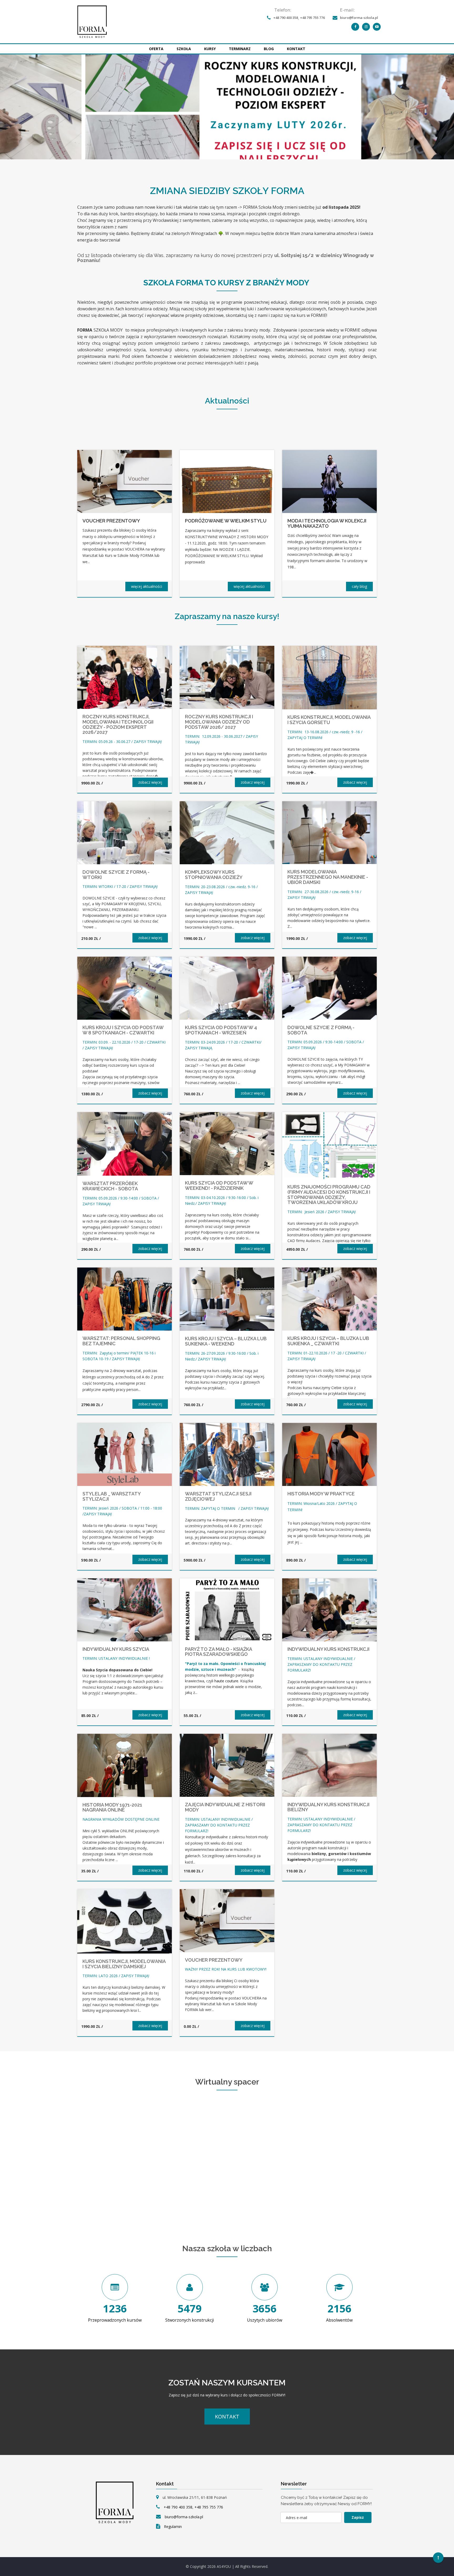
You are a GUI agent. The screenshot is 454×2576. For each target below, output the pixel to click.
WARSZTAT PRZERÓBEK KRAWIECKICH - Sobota (110, 1186)
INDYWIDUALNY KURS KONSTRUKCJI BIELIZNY (328, 1807)
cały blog (359, 586)
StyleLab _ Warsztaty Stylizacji (112, 1496)
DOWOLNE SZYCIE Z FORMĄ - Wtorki (116, 875)
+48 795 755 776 (312, 18)
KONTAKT (227, 2417)
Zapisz (358, 2517)
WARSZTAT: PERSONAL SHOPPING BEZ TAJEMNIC (121, 1341)
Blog (269, 49)
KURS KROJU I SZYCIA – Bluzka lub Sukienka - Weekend (226, 1341)
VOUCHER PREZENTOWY (214, 1960)
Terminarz (240, 49)
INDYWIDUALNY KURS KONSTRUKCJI (328, 1649)
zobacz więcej (150, 782)
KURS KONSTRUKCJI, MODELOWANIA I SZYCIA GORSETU (329, 720)
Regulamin (173, 2527)
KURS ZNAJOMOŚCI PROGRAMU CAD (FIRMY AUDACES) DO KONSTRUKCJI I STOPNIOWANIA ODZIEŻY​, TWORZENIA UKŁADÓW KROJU (329, 1195)
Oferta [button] (156, 49)
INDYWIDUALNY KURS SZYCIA (116, 1649)
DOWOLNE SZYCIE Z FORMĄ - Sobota (321, 1030)
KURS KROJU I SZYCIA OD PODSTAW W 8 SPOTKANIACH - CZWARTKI (123, 1030)
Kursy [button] (210, 49)
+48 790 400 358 (286, 18)
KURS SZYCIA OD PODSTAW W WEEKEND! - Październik (219, 1185)
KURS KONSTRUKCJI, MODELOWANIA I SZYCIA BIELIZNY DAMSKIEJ (124, 1964)
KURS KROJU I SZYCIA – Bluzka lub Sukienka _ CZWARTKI (328, 1341)
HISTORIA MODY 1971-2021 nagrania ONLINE (112, 1807)
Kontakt (296, 49)
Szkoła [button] (184, 49)
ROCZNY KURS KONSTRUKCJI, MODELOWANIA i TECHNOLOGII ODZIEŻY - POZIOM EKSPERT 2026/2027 (118, 724)
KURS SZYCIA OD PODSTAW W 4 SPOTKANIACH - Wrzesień (221, 1030)
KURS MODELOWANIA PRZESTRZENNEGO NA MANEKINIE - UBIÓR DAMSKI (328, 877)
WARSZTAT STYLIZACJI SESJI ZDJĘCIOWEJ (218, 1496)
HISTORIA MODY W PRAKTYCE (321, 1494)
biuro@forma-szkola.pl (359, 18)
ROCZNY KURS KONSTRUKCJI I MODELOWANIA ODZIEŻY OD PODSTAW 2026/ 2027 (219, 722)
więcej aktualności (147, 586)
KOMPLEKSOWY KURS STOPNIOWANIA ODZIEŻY (214, 875)
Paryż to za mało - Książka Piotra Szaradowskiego (218, 1652)
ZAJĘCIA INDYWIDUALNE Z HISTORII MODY (225, 1807)
